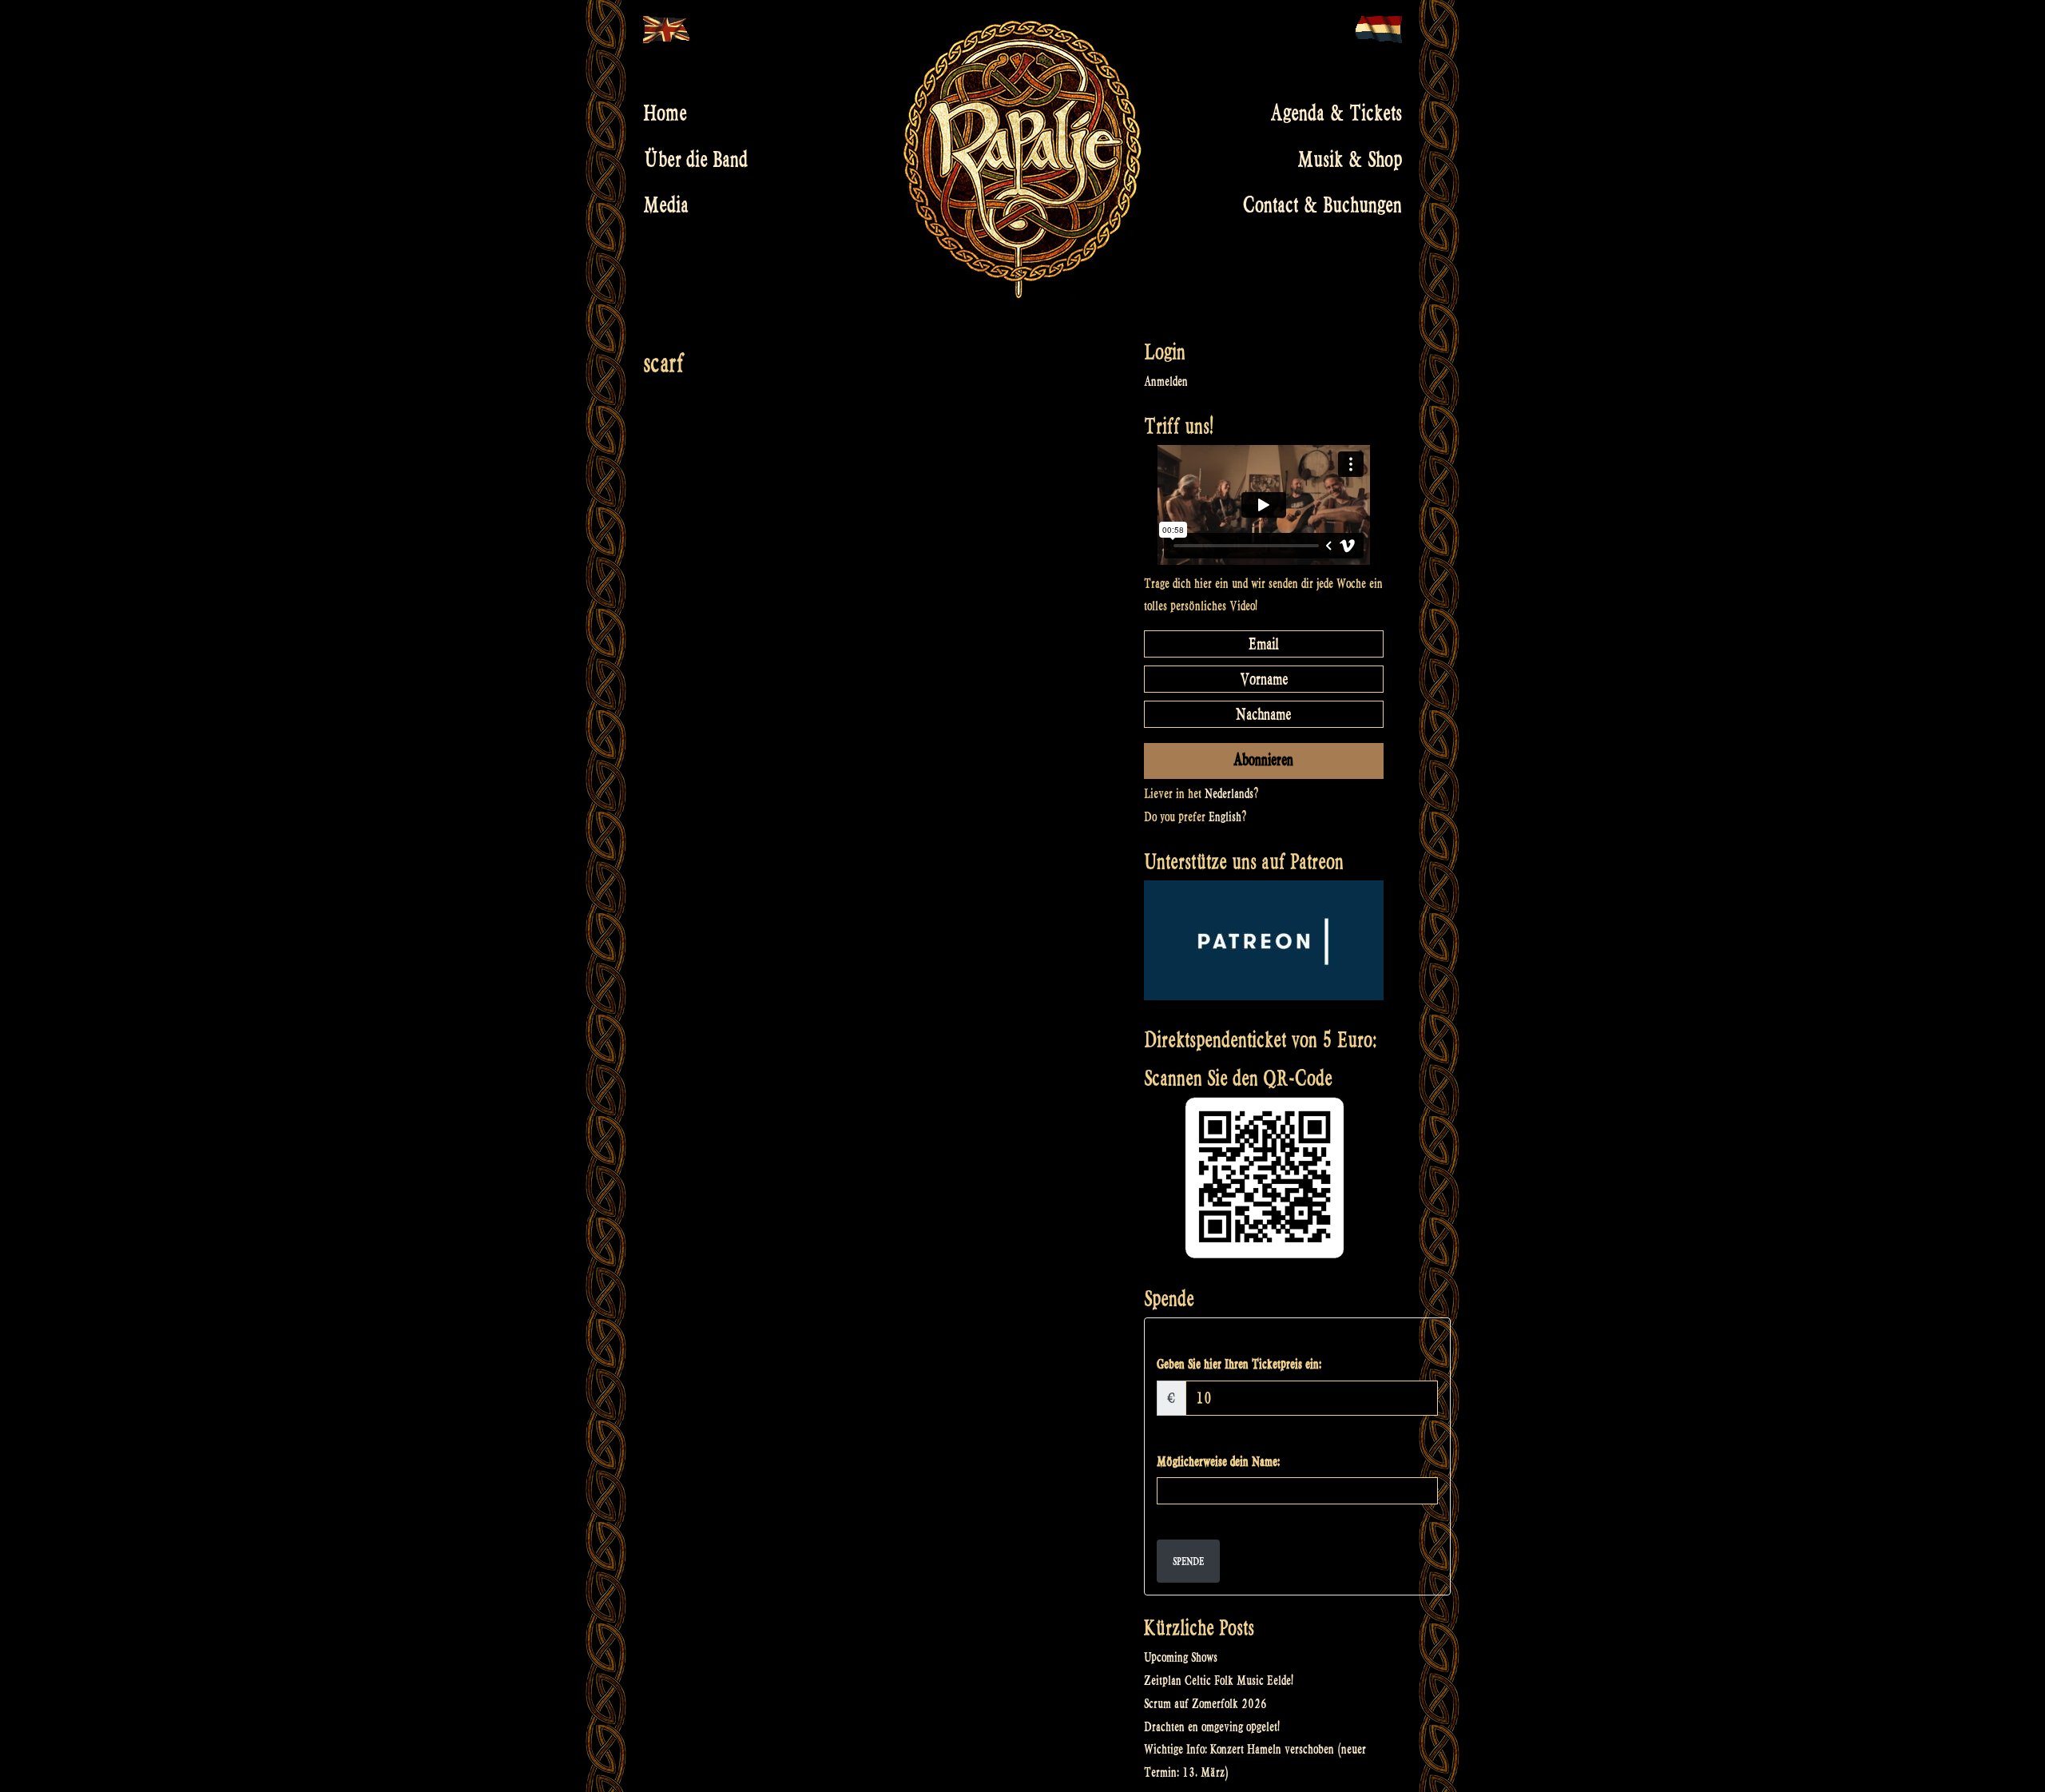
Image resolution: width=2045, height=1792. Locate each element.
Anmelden (1166, 381)
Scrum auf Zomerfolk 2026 (1205, 1704)
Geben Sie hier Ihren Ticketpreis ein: (1239, 1364)
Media (666, 205)
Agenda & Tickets (1336, 113)
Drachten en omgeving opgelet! (1212, 1727)
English (1225, 817)
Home (665, 113)
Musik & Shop (1350, 159)
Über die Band (695, 159)
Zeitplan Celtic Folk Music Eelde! (1219, 1681)
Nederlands (1229, 794)
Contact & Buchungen (1322, 205)
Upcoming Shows (1181, 1657)
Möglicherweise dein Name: (1218, 1462)
